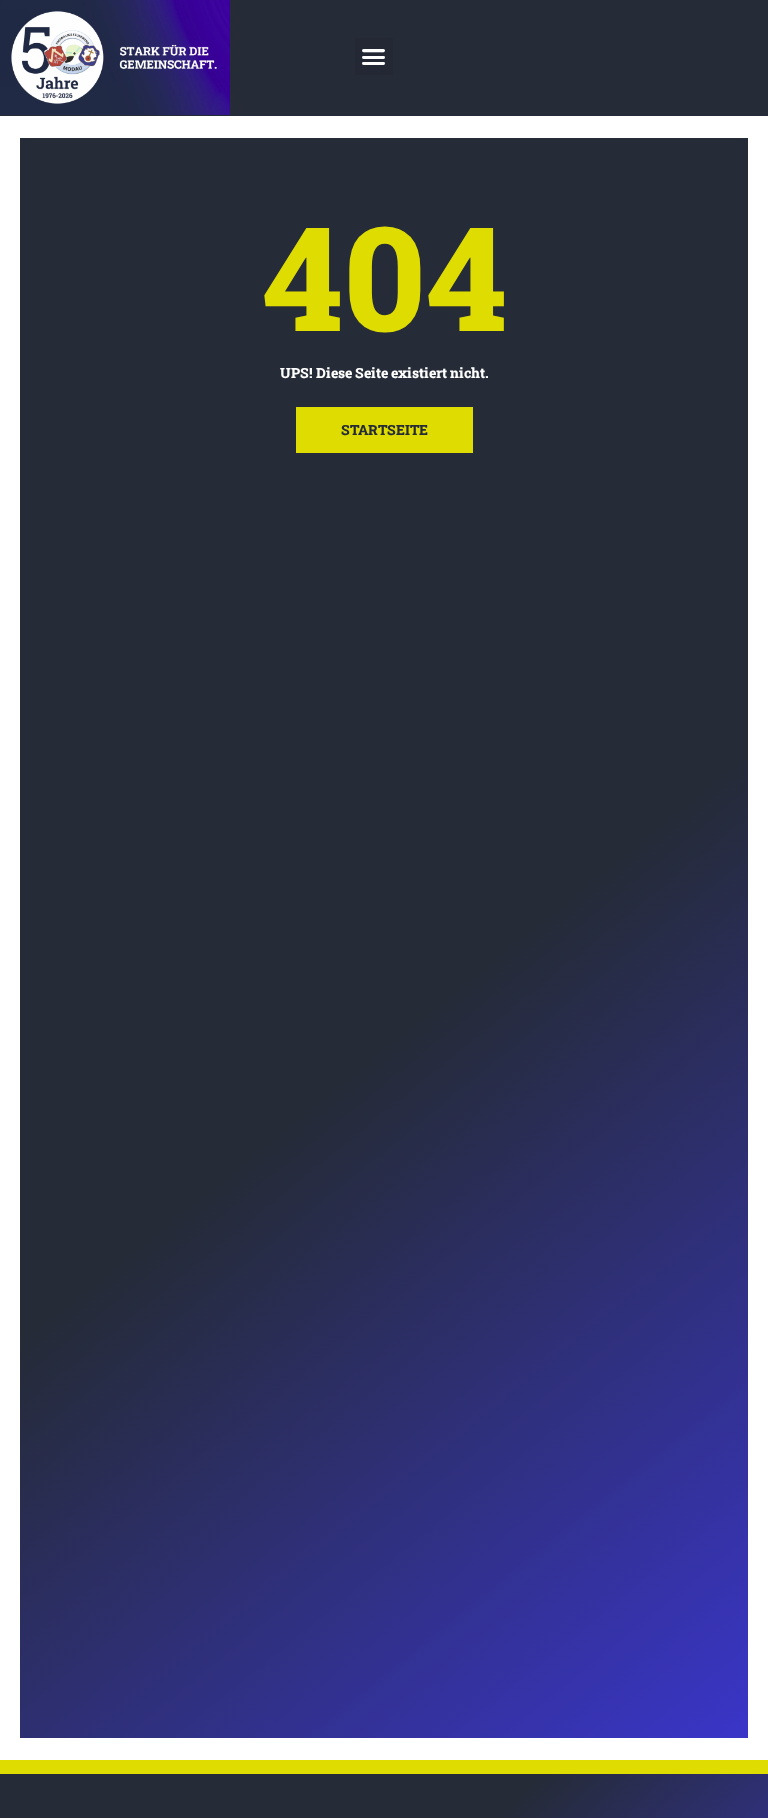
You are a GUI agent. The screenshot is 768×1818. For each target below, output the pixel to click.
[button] (374, 57)
